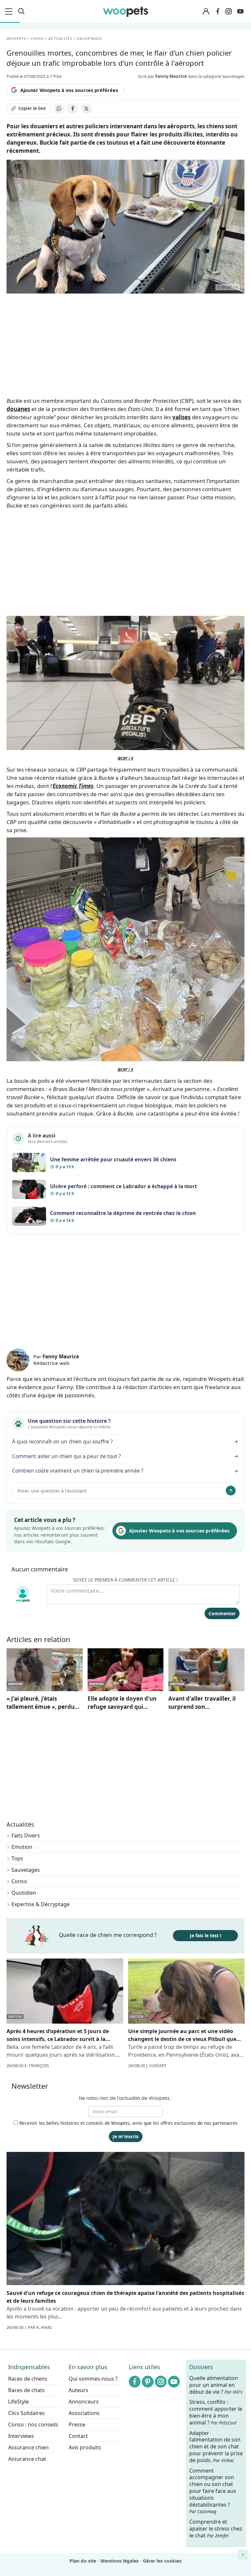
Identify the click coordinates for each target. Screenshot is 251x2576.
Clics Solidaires (26, 2413)
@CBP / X (125, 758)
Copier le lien (32, 108)
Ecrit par (163, 76)
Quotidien (24, 1893)
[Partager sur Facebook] (73, 109)
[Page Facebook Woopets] (218, 11)
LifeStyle (18, 2402)
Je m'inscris (126, 2136)
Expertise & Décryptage (41, 1904)
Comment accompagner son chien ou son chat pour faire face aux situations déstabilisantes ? (213, 2491)
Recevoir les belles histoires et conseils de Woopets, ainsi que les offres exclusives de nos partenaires (128, 2123)
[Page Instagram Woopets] (228, 11)
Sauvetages (26, 1870)
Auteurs (78, 2390)
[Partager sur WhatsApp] (59, 109)
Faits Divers (26, 1835)
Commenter (222, 1613)
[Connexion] (206, 12)
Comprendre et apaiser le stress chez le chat (216, 2529)
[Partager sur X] (86, 109)
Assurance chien (28, 2447)
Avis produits (85, 2447)
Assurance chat (27, 2459)
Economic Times (73, 786)
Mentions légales (119, 2561)
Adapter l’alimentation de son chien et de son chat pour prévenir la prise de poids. (216, 2446)
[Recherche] (21, 11)
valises (181, 417)
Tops (17, 1858)
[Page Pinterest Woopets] (148, 2382)
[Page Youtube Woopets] (240, 11)
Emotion (22, 1847)
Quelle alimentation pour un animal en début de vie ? (216, 2385)
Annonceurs (84, 2402)
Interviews (21, 2436)
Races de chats (26, 2390)
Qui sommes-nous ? (93, 2379)
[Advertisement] (125, 1289)
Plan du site (83, 2561)
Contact (78, 2436)
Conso (19, 1881)
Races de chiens (28, 2379)
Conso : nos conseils (33, 2424)
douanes (18, 409)
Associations (84, 2413)
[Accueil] (125, 11)
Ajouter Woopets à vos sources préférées (69, 90)
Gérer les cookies (162, 2561)
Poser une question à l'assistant (52, 1491)
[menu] (10, 11)
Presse (77, 2424)
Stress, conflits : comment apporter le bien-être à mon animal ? (216, 2412)
